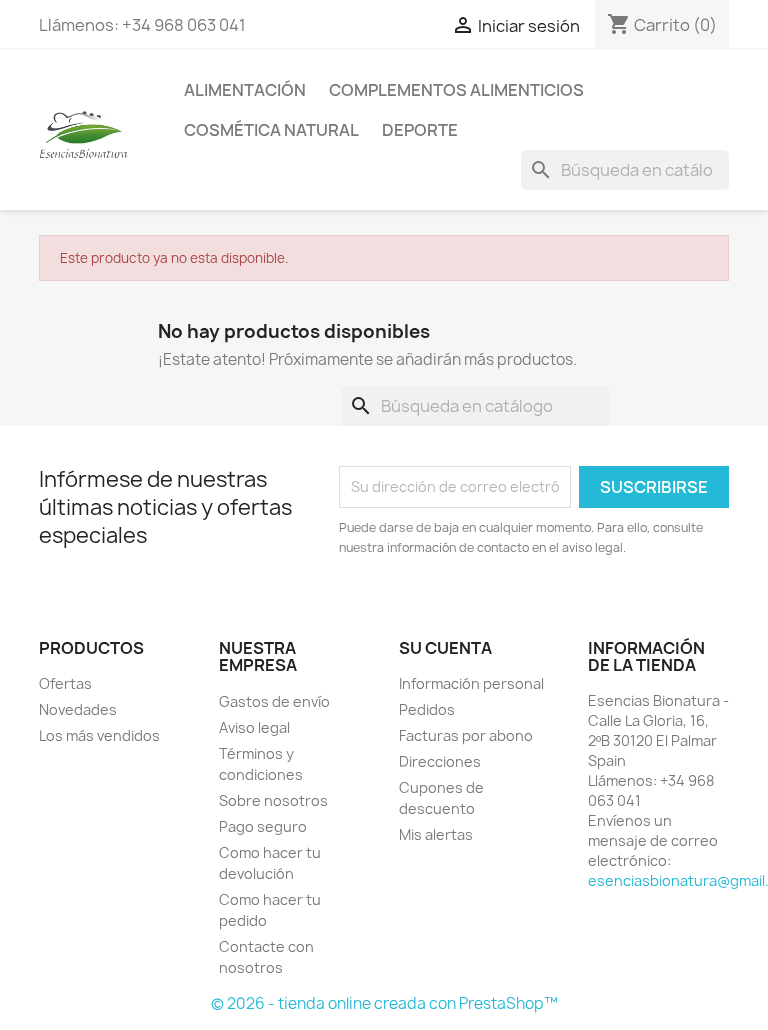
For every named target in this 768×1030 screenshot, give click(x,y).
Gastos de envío (274, 701)
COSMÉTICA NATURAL (271, 130)
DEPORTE (420, 130)
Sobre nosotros (273, 800)
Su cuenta (445, 648)
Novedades (78, 709)
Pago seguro (263, 826)
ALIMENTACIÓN (245, 90)
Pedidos (427, 709)
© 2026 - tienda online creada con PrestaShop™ (384, 1003)
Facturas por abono (466, 735)
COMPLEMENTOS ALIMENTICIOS (456, 90)
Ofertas (65, 683)
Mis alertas (436, 834)
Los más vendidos (99, 735)
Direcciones (440, 761)
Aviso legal (254, 727)
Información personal (471, 683)
